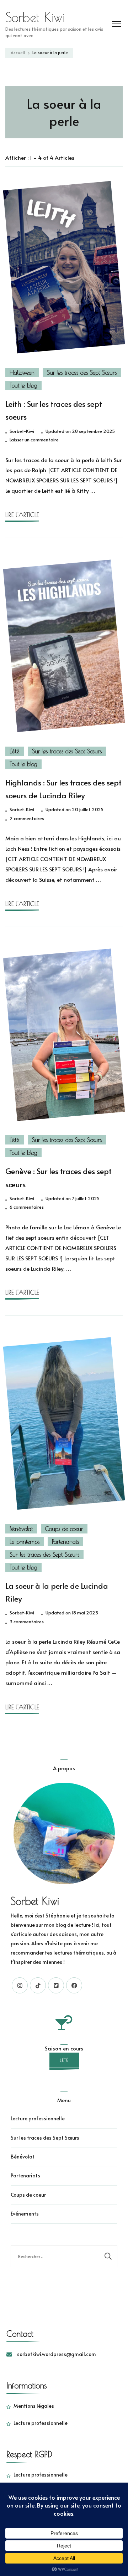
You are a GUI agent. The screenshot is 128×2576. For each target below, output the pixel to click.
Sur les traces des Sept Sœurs (82, 373)
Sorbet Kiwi (35, 17)
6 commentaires (27, 1207)
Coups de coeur (64, 1529)
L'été (15, 751)
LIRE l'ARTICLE (22, 515)
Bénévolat (21, 1529)
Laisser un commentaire (34, 440)
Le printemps (25, 1542)
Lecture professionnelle (38, 2118)
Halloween (22, 373)
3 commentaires (27, 1622)
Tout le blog (23, 385)
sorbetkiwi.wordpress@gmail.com (57, 2354)
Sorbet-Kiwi (22, 431)
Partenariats (65, 1542)
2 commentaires (27, 819)
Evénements (25, 2214)
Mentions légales (34, 2406)
